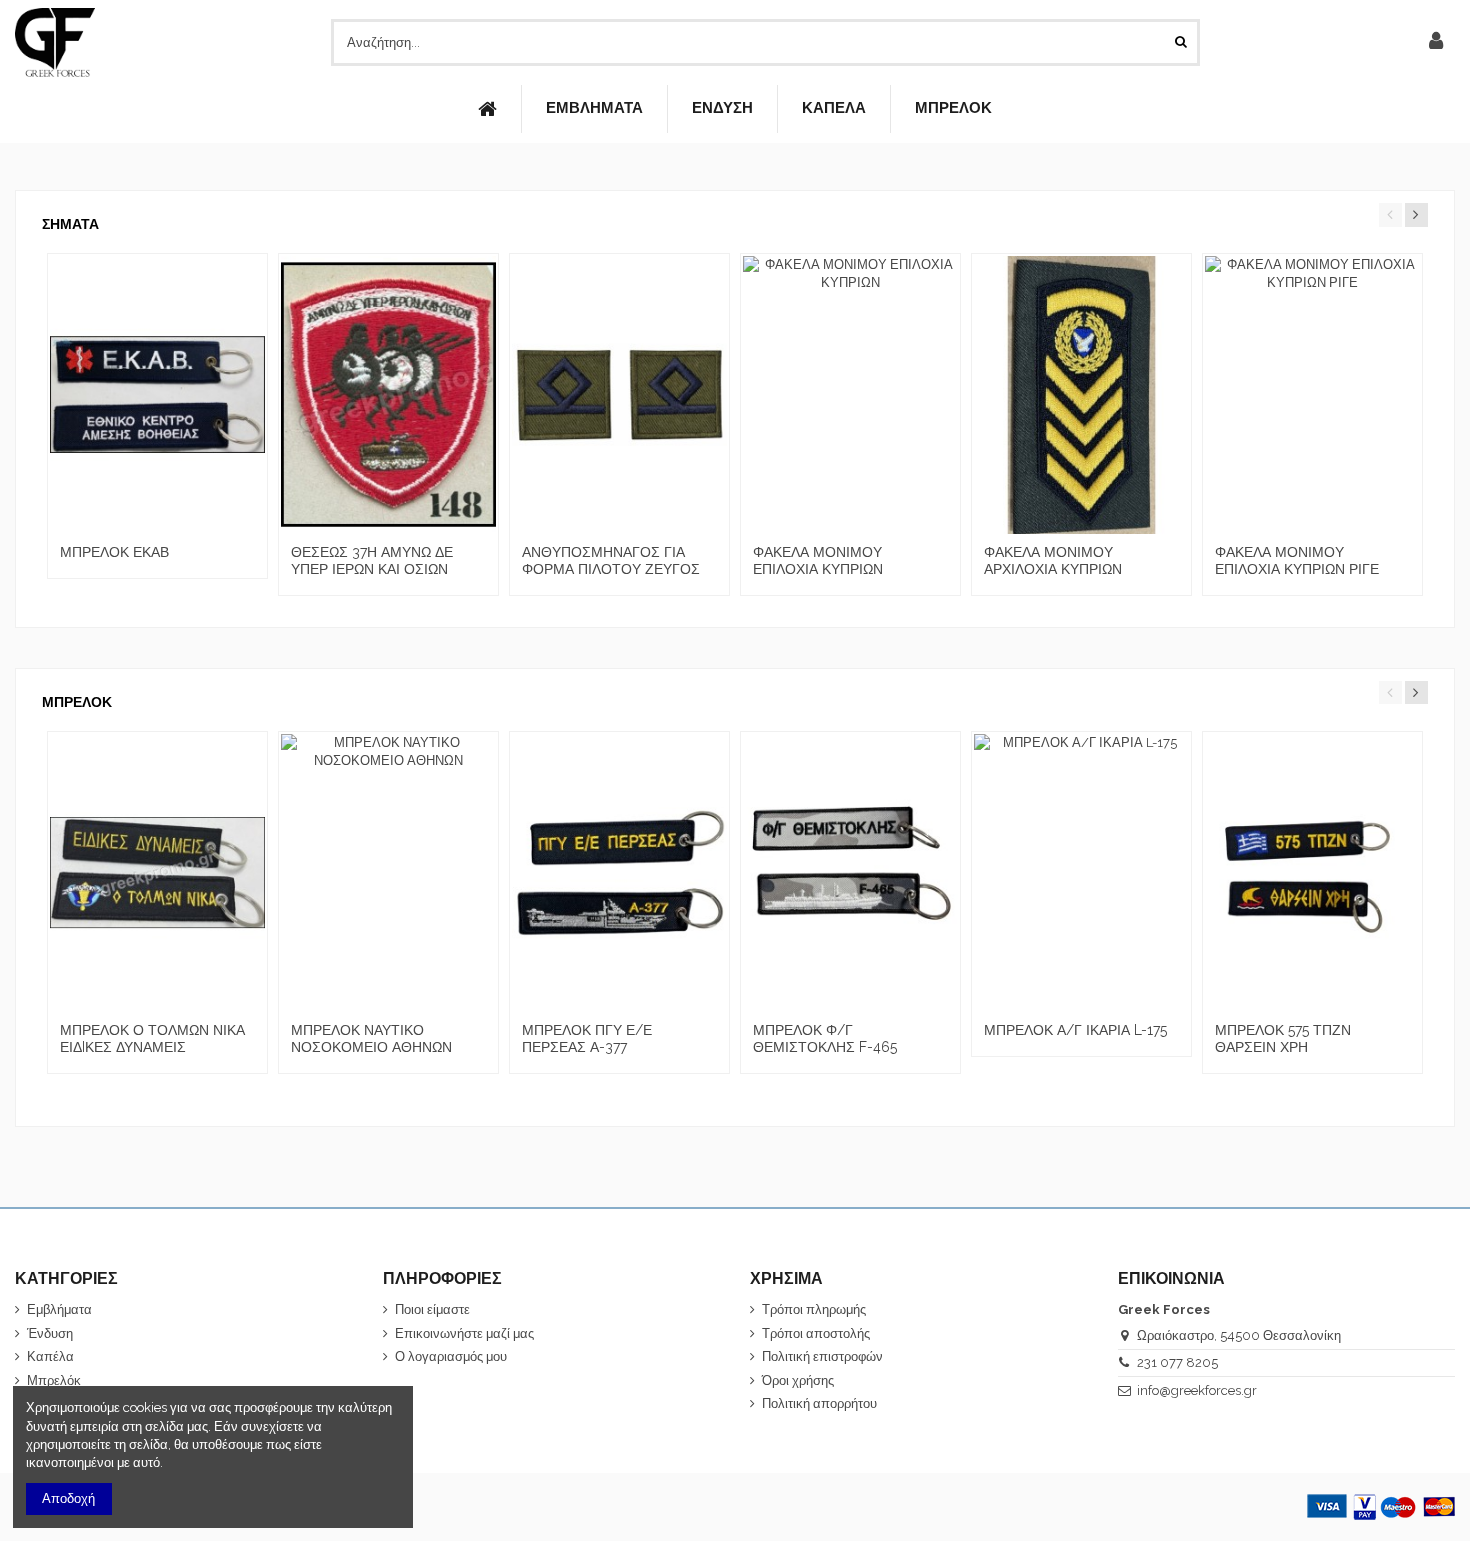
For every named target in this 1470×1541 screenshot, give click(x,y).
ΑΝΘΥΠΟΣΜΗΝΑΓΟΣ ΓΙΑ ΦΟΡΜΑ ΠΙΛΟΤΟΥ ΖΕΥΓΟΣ (611, 560)
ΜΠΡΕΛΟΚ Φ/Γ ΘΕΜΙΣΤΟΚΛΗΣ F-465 (825, 1038)
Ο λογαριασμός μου (451, 1356)
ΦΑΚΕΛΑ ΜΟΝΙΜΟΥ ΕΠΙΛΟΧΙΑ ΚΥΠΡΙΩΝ (818, 560)
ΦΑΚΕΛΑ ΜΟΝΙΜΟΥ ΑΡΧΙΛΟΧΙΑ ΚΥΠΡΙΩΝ (1053, 560)
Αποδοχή (68, 1498)
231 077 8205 (1177, 1362)
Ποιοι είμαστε (432, 1309)
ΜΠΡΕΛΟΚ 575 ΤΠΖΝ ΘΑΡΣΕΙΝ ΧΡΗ (1283, 1038)
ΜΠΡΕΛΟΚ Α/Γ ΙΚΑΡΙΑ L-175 (1075, 1030)
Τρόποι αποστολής (816, 1333)
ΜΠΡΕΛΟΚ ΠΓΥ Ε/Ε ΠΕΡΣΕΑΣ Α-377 (587, 1038)
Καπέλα (50, 1356)
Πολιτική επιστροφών (822, 1356)
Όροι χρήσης (798, 1380)
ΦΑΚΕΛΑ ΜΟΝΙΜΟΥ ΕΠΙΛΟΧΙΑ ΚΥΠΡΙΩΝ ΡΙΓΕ (1297, 560)
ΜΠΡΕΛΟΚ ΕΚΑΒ (114, 552)
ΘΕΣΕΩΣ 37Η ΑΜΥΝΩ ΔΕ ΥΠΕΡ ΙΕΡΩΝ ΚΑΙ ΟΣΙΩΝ (372, 560)
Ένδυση (50, 1333)
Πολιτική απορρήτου (819, 1403)
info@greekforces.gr (1197, 1390)
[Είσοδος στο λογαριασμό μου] (1436, 42)
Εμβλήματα (59, 1309)
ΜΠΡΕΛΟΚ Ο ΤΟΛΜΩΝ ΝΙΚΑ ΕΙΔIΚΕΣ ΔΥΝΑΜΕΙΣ (152, 1038)
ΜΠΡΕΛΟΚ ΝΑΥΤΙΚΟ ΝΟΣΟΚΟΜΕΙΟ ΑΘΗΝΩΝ (371, 1038)
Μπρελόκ (54, 1380)
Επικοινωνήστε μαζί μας (464, 1333)
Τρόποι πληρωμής (814, 1309)
